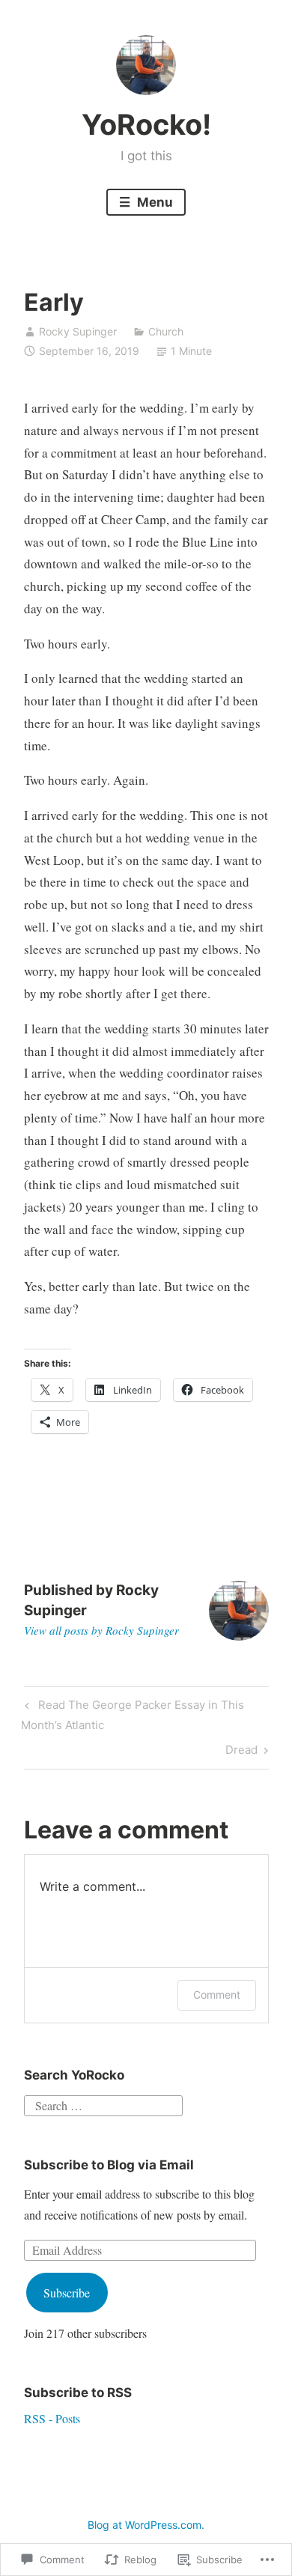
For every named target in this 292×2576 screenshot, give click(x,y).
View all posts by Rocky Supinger (101, 1630)
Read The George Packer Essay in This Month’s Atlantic (132, 1714)
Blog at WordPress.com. (146, 2525)
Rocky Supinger (78, 331)
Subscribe (67, 2293)
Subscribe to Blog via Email (109, 2165)
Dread (241, 1752)
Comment (217, 1995)
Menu (153, 202)
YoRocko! (146, 124)
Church (166, 331)
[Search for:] (103, 2103)
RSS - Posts (52, 2418)
